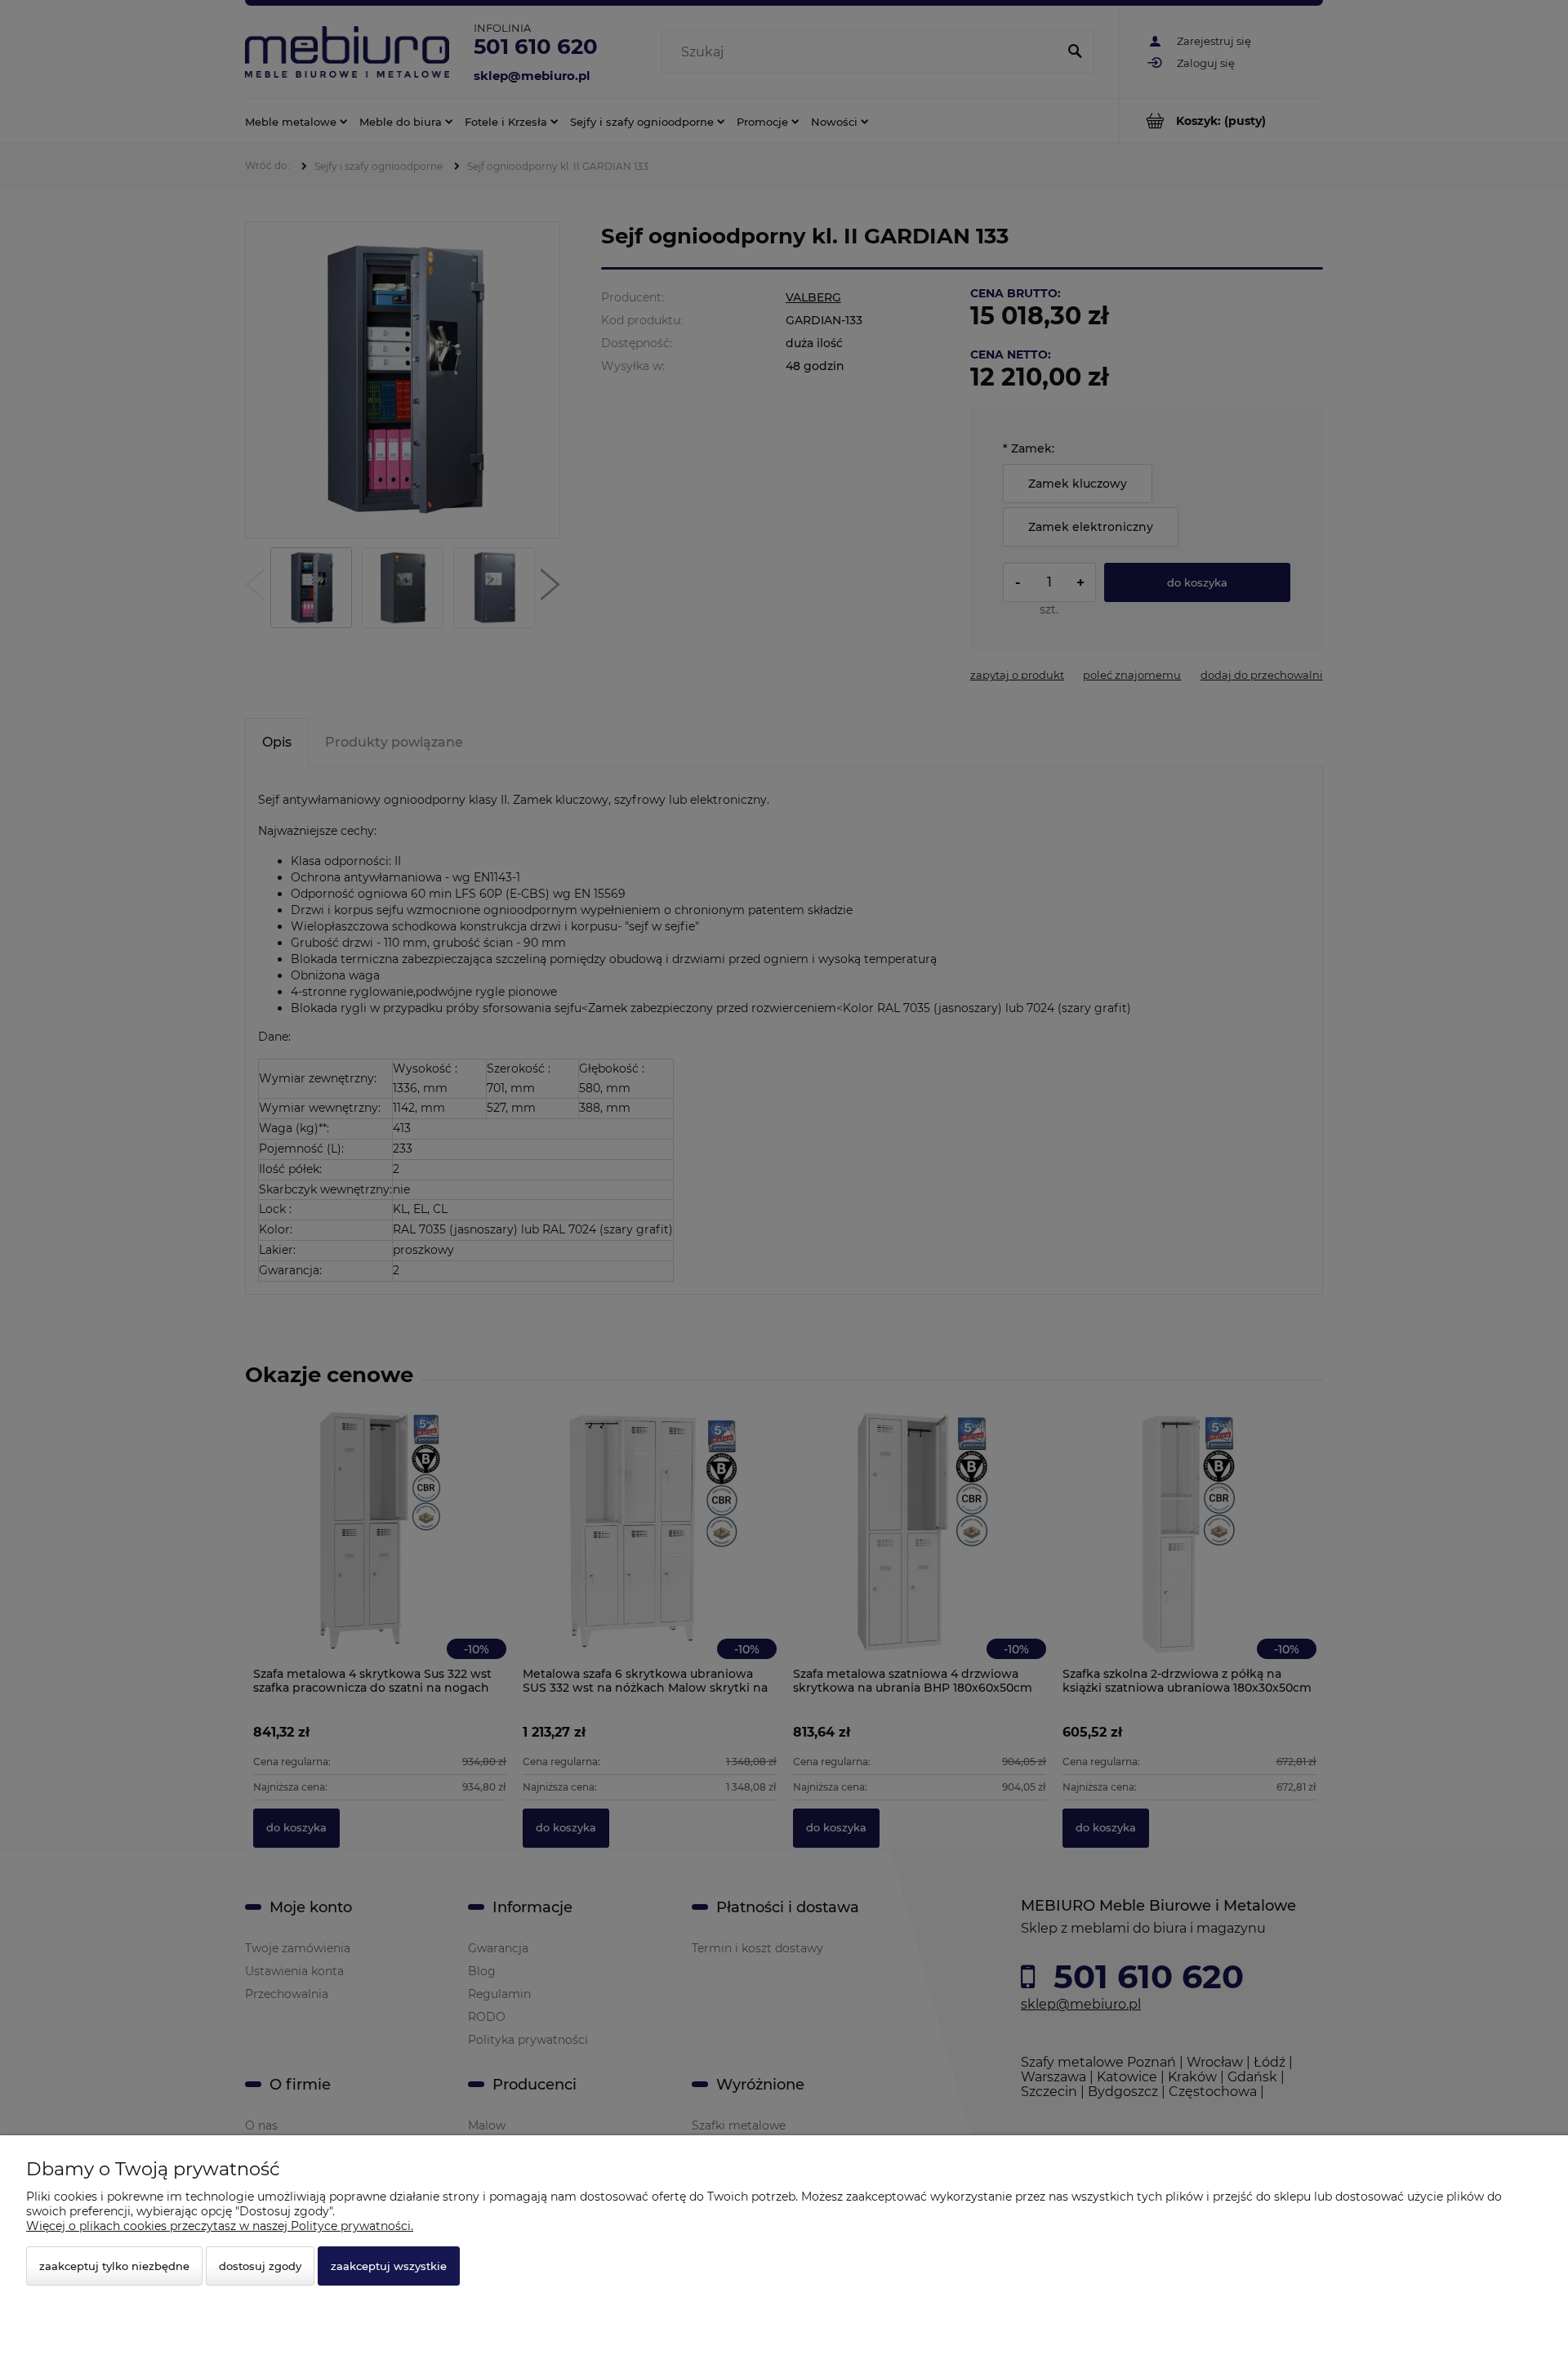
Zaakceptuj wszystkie (389, 2266)
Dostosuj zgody (260, 2266)
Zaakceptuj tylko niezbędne (114, 2266)
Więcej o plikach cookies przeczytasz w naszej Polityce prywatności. (220, 2226)
